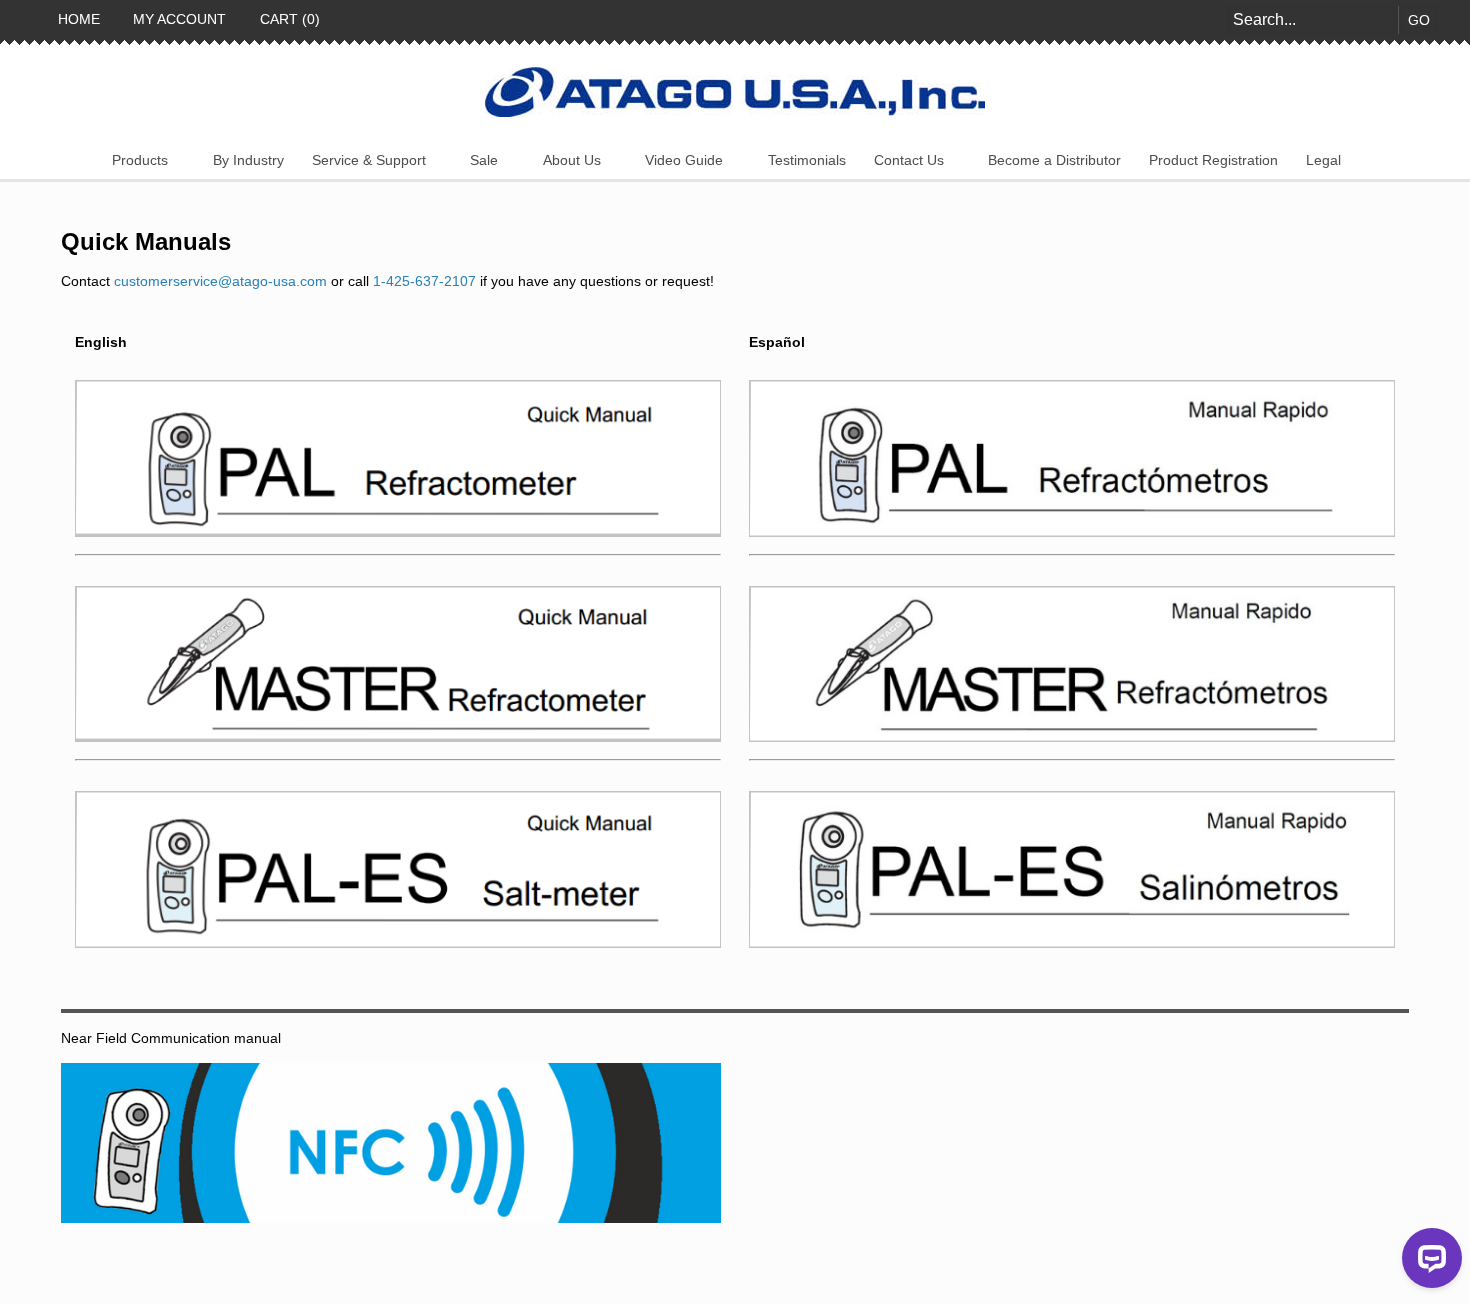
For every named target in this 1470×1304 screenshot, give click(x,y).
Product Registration (1213, 160)
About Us (572, 160)
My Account (177, 19)
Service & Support (369, 160)
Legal (1323, 160)
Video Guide (684, 160)
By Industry (248, 160)
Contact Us (909, 160)
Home (77, 19)
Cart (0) (288, 19)
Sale (484, 160)
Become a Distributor (1054, 160)
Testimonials (807, 160)
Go (1419, 20)
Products (140, 160)
